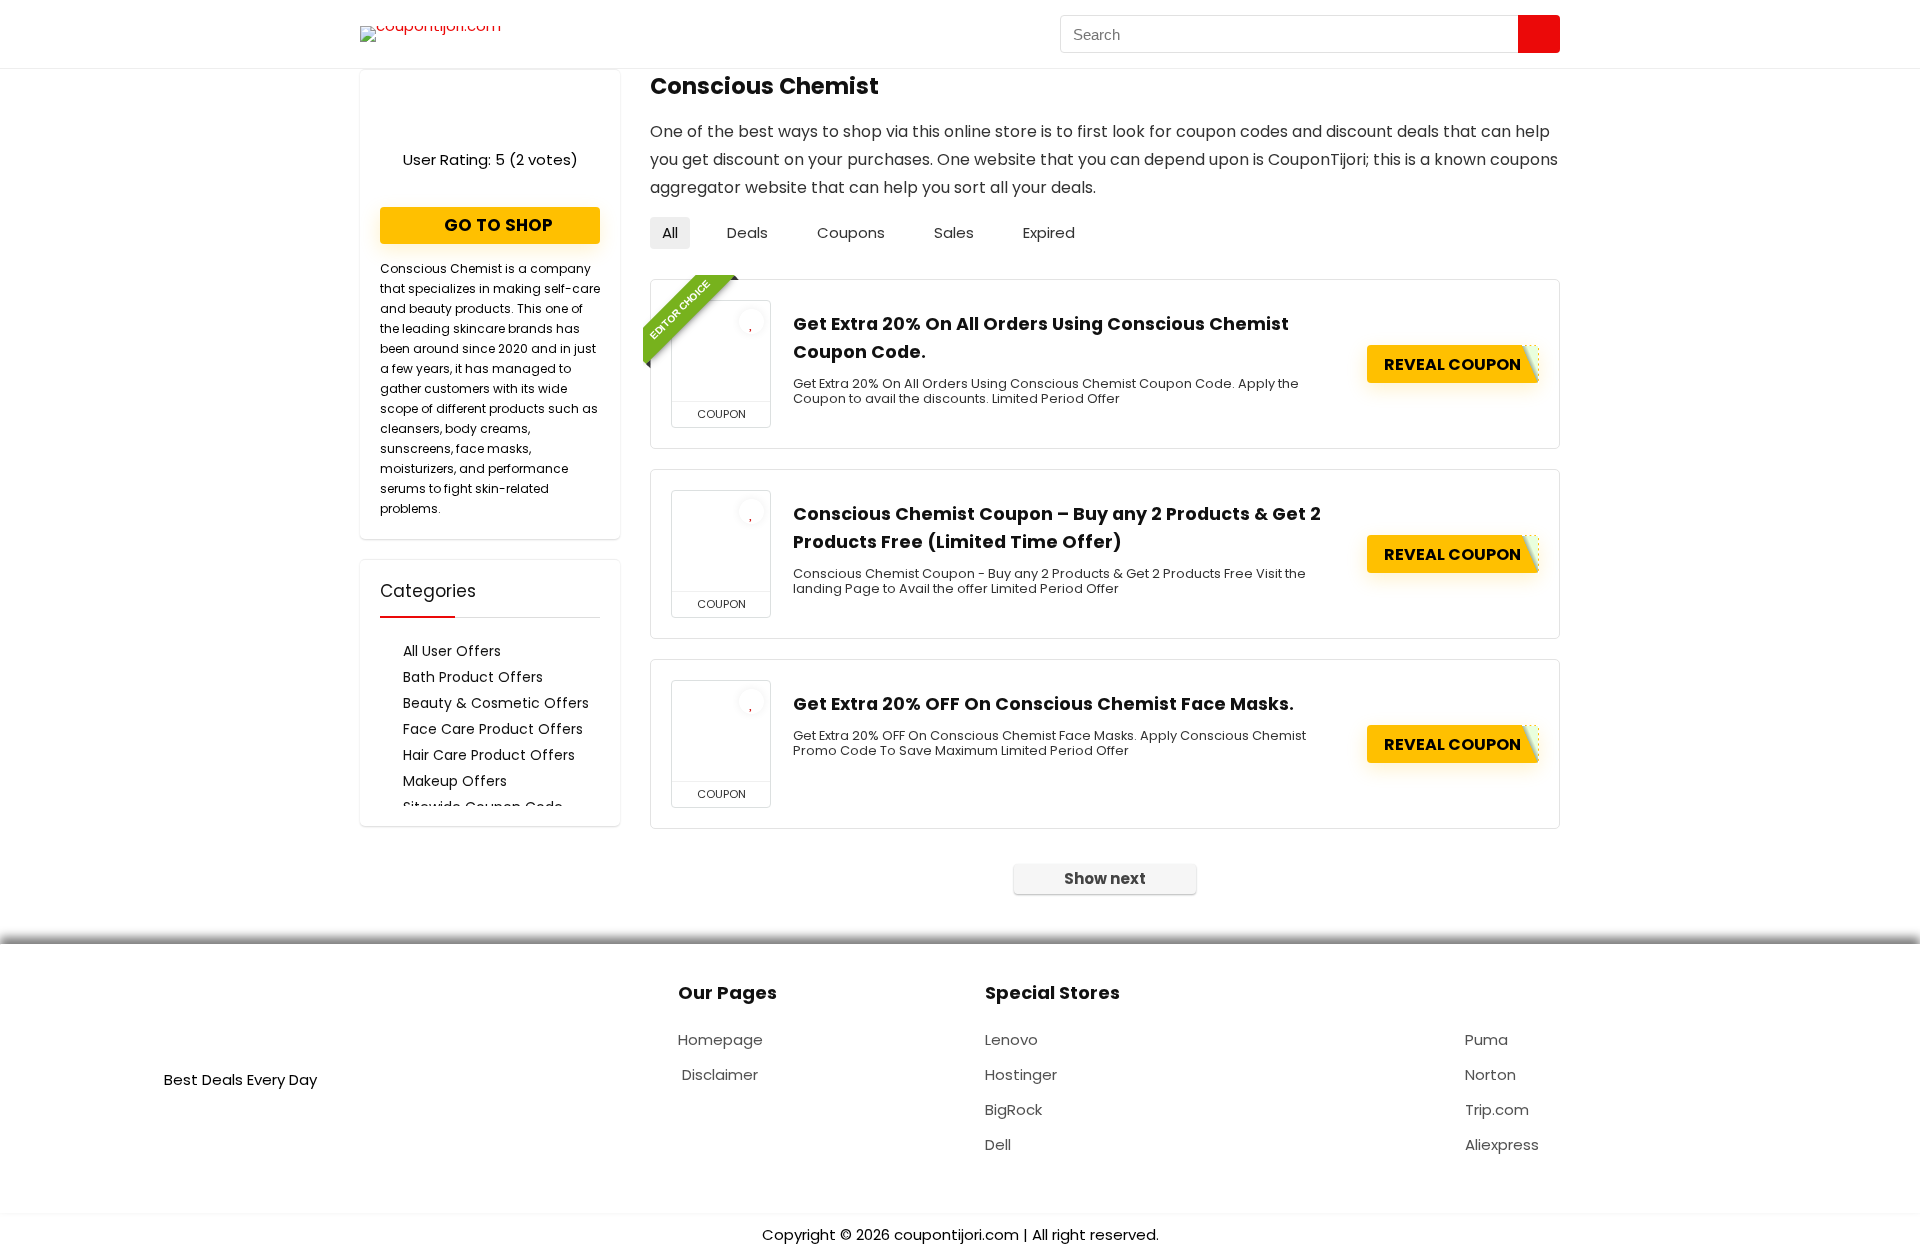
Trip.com (1497, 1109)
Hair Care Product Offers (489, 755)
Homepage (720, 1039)
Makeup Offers (455, 781)
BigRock (1013, 1109)
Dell (998, 1144)
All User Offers (452, 651)
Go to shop (496, 225)
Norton (1490, 1074)
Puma (1486, 1039)
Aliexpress (1502, 1144)
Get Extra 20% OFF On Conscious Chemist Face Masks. (1043, 704)
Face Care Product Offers (493, 729)
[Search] (1539, 34)
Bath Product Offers (473, 677)
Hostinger (1021, 1074)
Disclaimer (720, 1074)
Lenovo (1011, 1039)
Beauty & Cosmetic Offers (496, 703)
